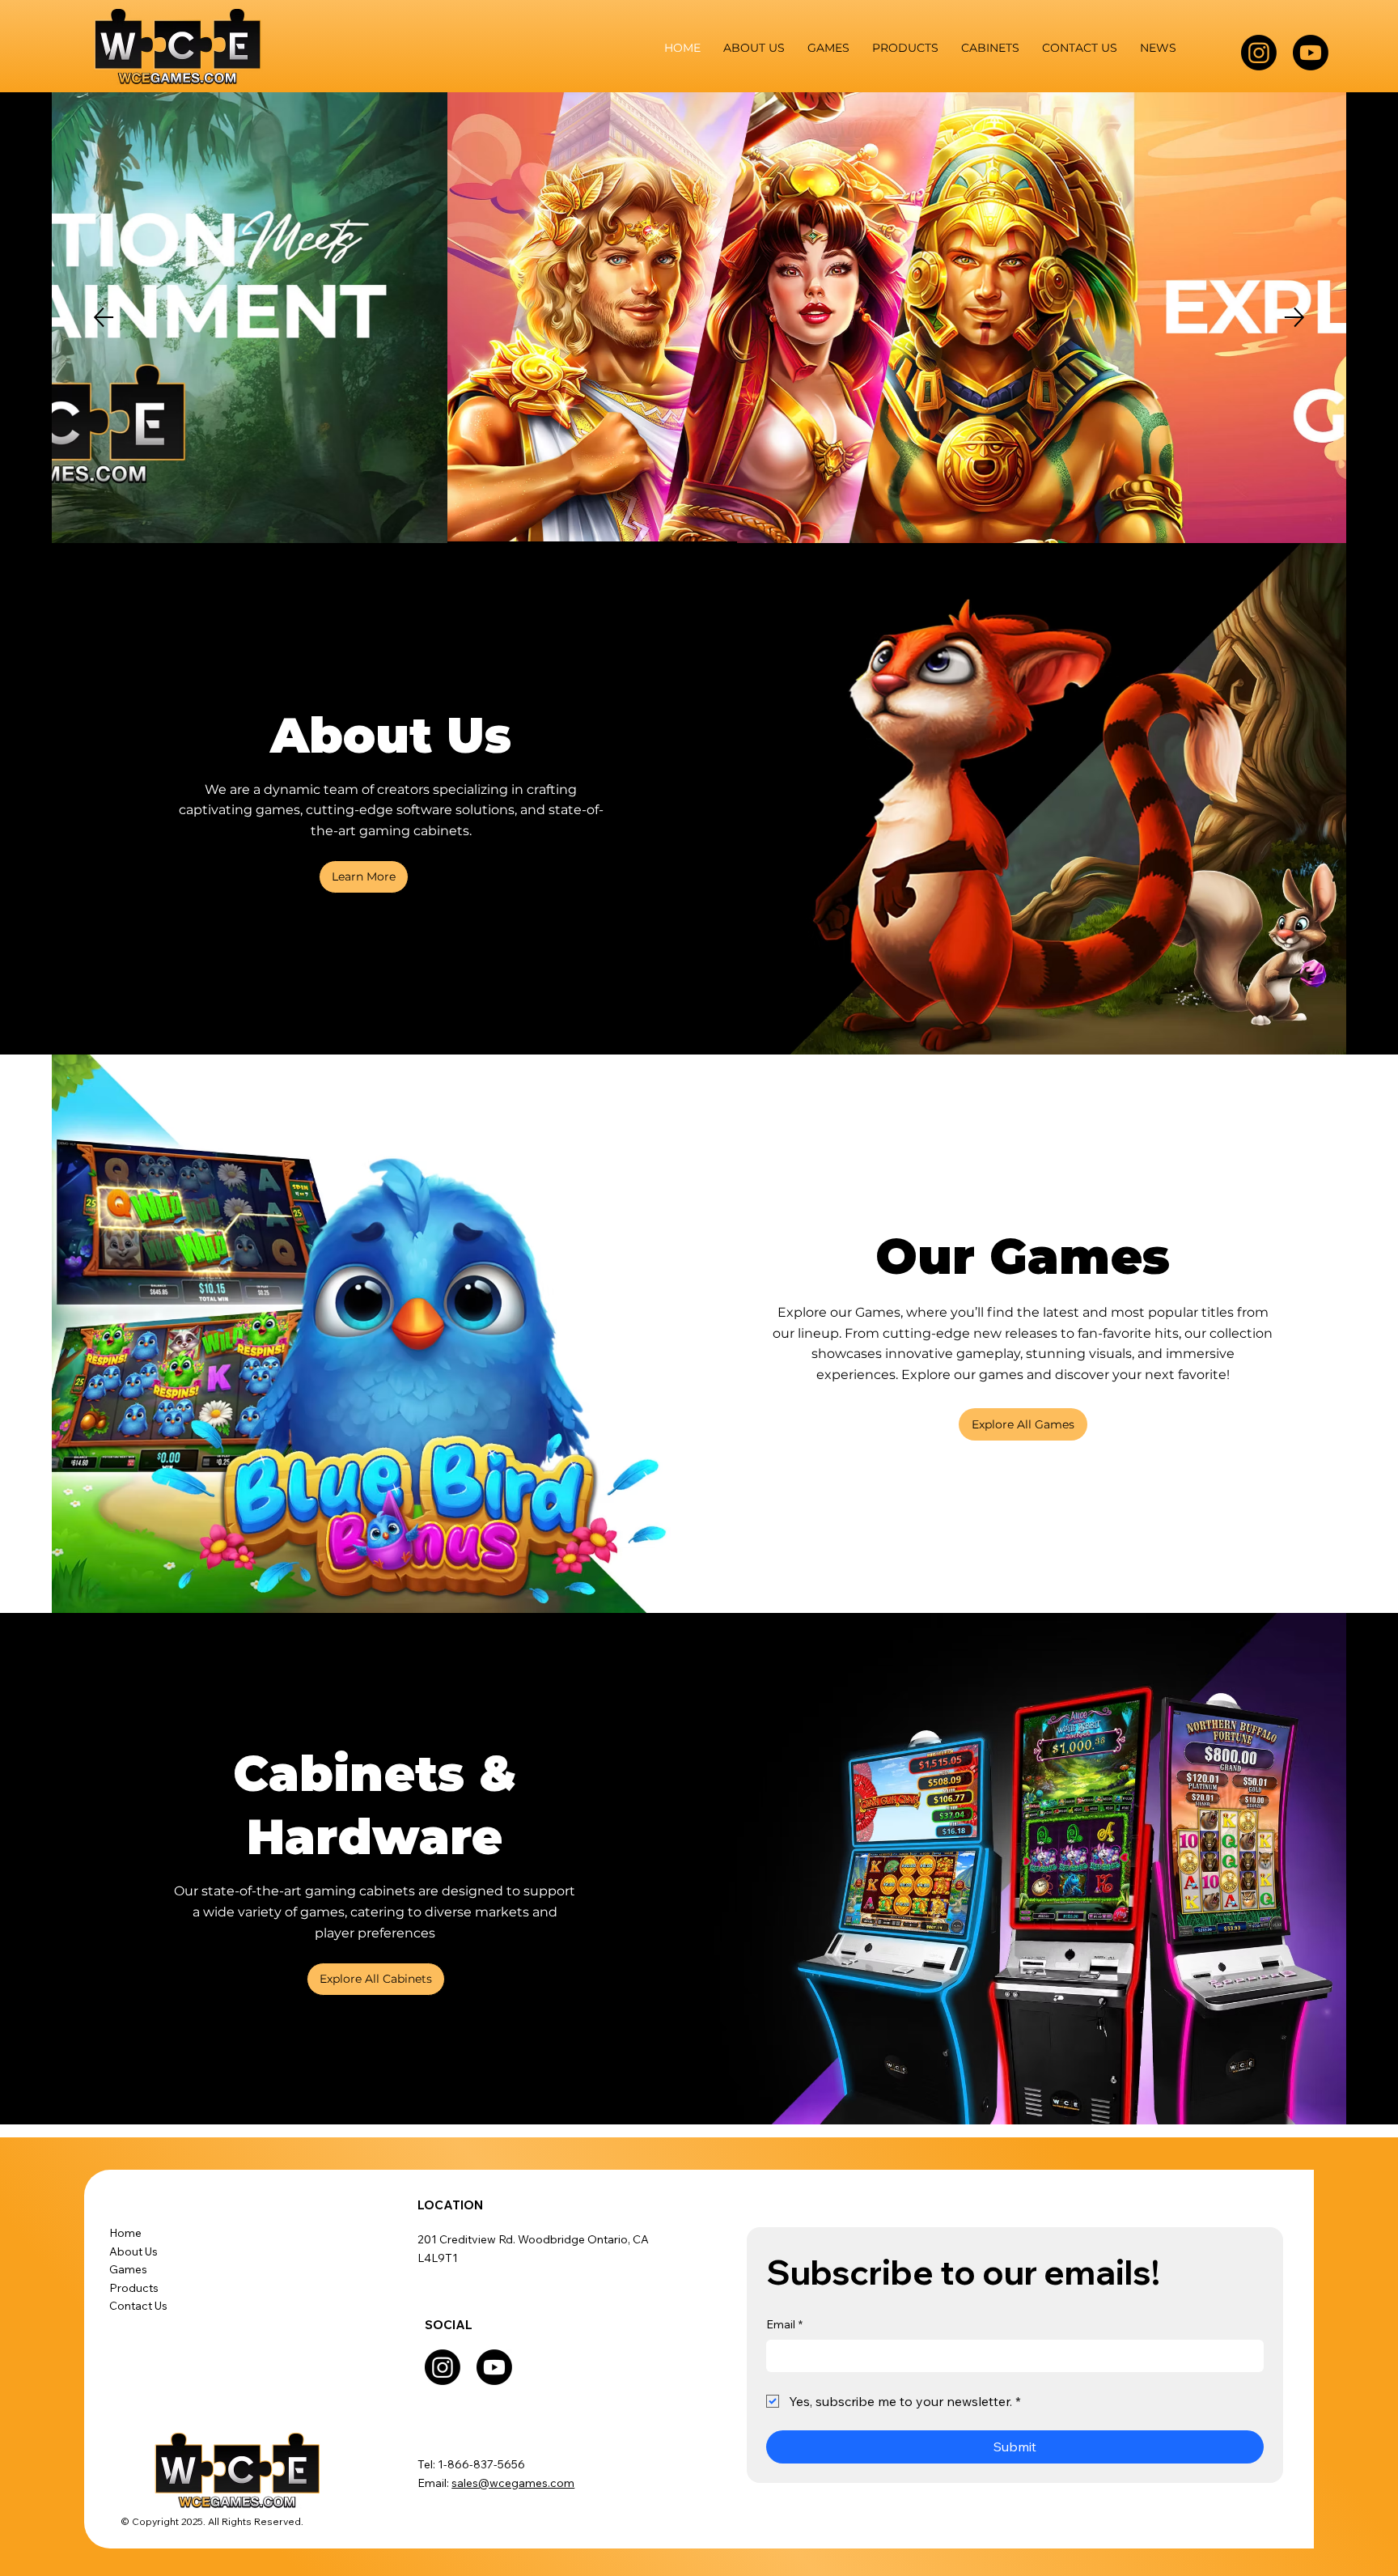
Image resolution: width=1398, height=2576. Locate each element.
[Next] (1294, 317)
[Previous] (104, 317)
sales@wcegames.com (513, 2483)
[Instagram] (1259, 53)
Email (784, 2324)
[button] (828, 48)
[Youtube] (1311, 53)
